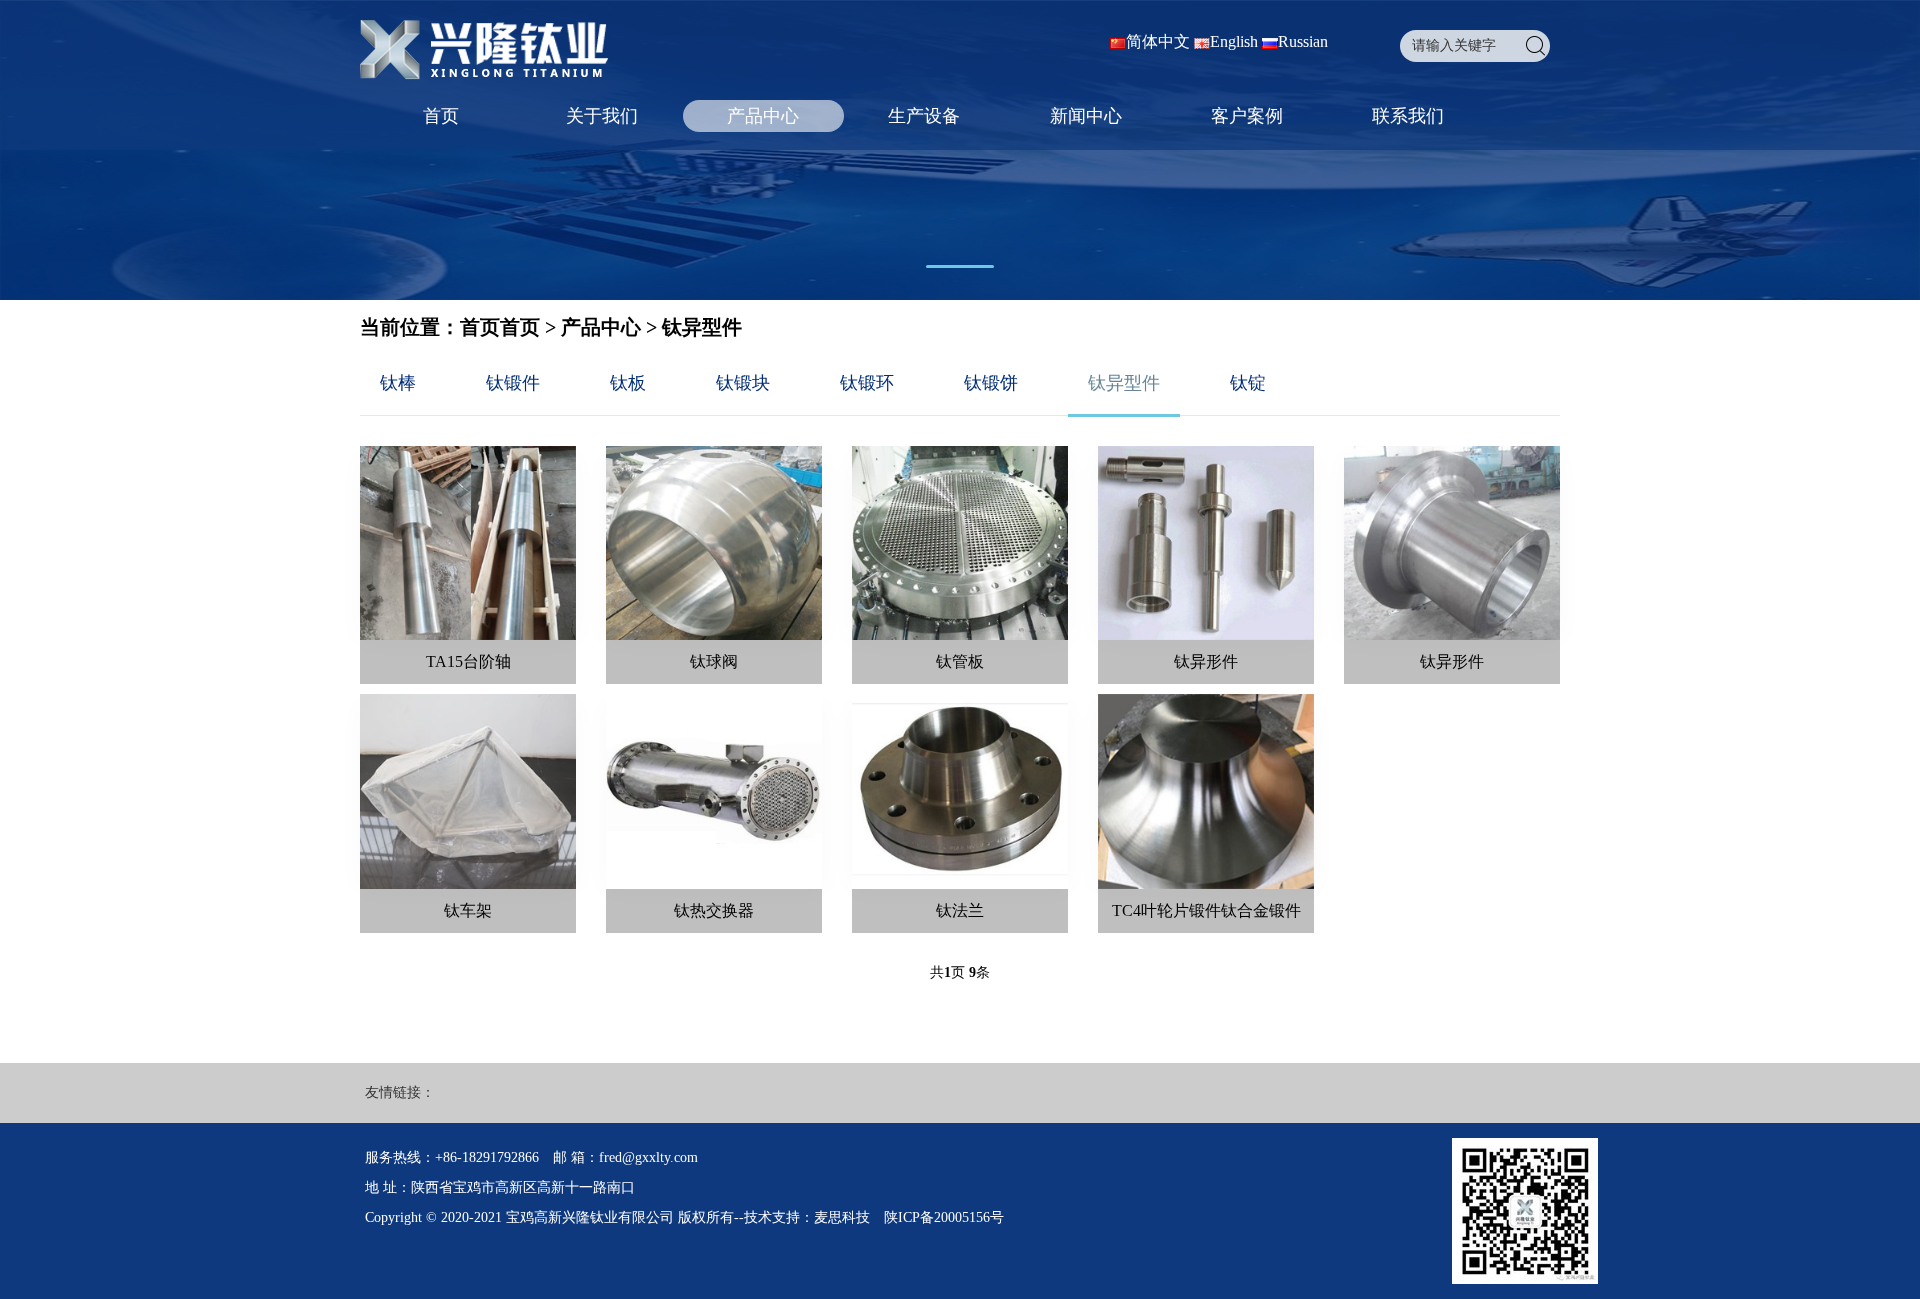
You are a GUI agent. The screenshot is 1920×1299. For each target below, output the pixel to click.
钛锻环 (867, 383)
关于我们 (602, 116)
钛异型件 (702, 327)
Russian (1303, 41)
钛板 (628, 383)
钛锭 (1248, 383)
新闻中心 (1086, 116)
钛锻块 (743, 383)
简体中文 (1158, 41)
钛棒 (398, 383)
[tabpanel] (960, 150)
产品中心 (763, 116)
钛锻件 (513, 383)
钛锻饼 (991, 383)
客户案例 (1247, 116)
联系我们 (1408, 116)
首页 (441, 116)
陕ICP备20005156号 (944, 1217)
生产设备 (924, 116)
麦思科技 (842, 1217)
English (1234, 41)
